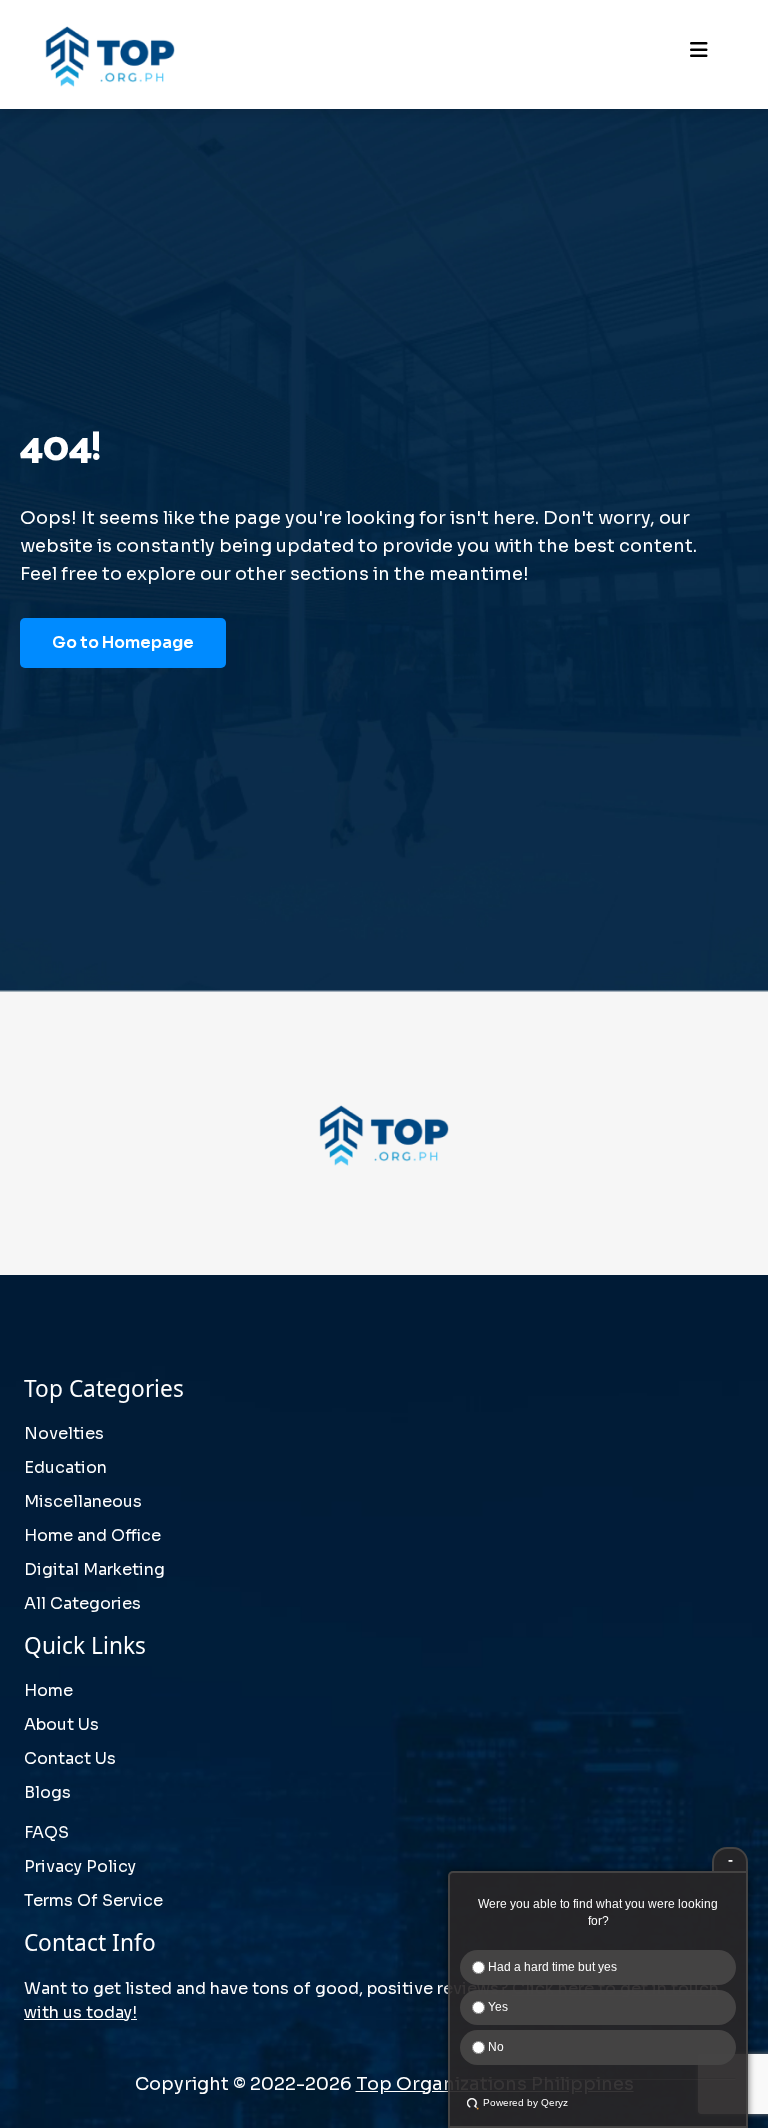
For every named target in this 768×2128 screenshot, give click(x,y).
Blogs (47, 1792)
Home (48, 1690)
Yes (496, 2007)
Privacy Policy (80, 1866)
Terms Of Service (93, 1900)
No (494, 2047)
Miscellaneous (83, 1501)
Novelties (64, 1433)
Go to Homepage (123, 642)
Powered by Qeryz (525, 2102)
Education (65, 1467)
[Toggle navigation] (699, 55)
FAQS (46, 1832)
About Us (61, 1724)
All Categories (82, 1603)
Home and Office (92, 1535)
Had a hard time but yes (551, 1967)
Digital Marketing (94, 1569)
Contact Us (70, 1758)
